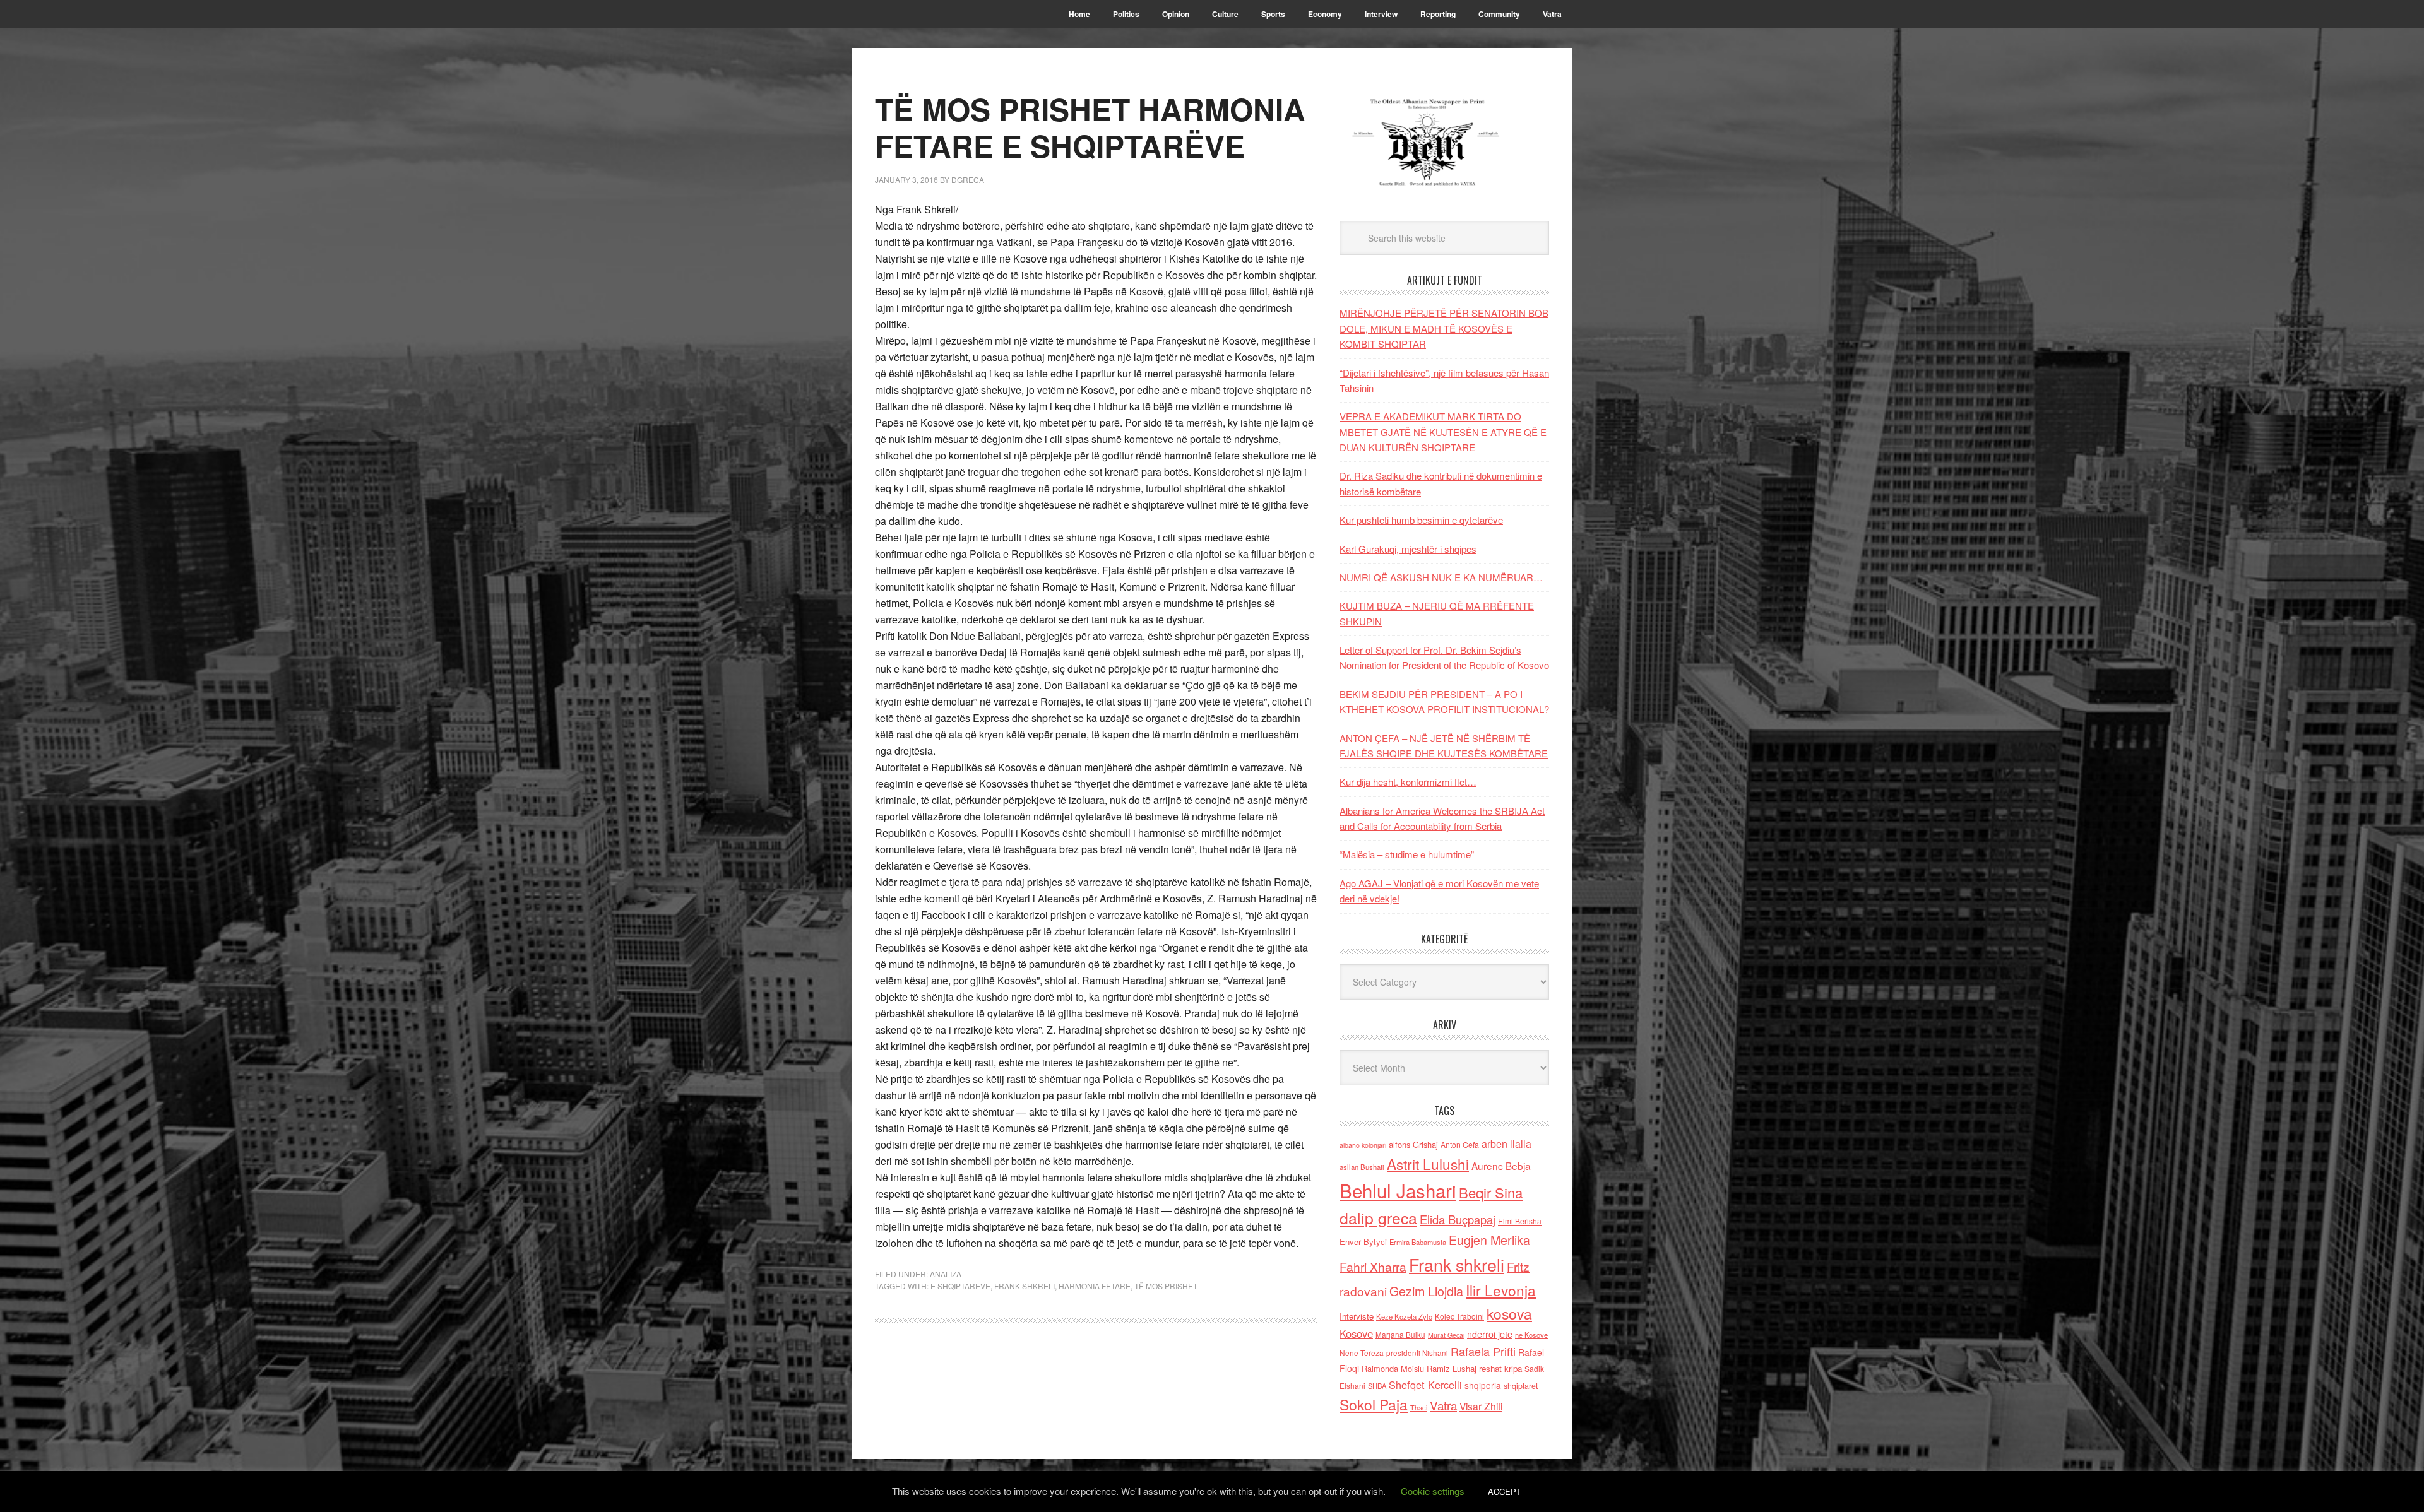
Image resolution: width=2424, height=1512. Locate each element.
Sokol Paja (1374, 1404)
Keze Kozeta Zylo (1404, 1316)
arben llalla (1506, 1144)
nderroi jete (1490, 1334)
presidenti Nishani (1417, 1353)
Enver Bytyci (1363, 1242)
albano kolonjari (1363, 1145)
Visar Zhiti (1481, 1406)
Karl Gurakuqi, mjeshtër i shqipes (1408, 549)
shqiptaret (1521, 1386)
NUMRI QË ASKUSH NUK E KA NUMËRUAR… (1441, 577)
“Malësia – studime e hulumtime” (1407, 854)
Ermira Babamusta (1418, 1242)
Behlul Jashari (1398, 1190)
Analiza (946, 1274)
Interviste (1357, 1316)
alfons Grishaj (1413, 1144)
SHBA (1377, 1386)
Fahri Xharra (1373, 1266)
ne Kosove (1531, 1335)
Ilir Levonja (1501, 1290)
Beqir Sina (1491, 1192)
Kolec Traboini (1459, 1316)
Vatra (1443, 1405)
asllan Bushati (1362, 1167)
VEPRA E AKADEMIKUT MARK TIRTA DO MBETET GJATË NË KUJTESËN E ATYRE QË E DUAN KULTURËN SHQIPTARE (1443, 432)
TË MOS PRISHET (1166, 1286)
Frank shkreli (1025, 1286)
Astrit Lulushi (1428, 1164)
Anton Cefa (1460, 1144)
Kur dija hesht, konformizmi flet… (1408, 782)
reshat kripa (1500, 1368)
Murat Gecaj (1446, 1335)
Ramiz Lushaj (1452, 1368)
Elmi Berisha (1520, 1221)
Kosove (1356, 1333)
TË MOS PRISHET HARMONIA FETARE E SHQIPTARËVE (1090, 127)
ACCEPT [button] (1505, 1491)
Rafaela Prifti (1483, 1351)
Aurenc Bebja (1501, 1166)
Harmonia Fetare (1095, 1286)
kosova (1509, 1313)
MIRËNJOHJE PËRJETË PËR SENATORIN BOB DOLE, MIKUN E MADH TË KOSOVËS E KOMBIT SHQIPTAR (1444, 328)
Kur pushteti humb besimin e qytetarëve (1421, 520)
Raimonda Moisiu (1393, 1368)
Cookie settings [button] (1433, 1491)
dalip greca (1378, 1218)
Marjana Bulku (1400, 1335)
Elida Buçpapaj (1458, 1219)
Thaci (1419, 1407)
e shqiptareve (960, 1286)
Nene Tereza (1362, 1353)
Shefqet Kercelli (1425, 1385)
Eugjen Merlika (1489, 1240)
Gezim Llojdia (1426, 1291)
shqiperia (1483, 1385)
